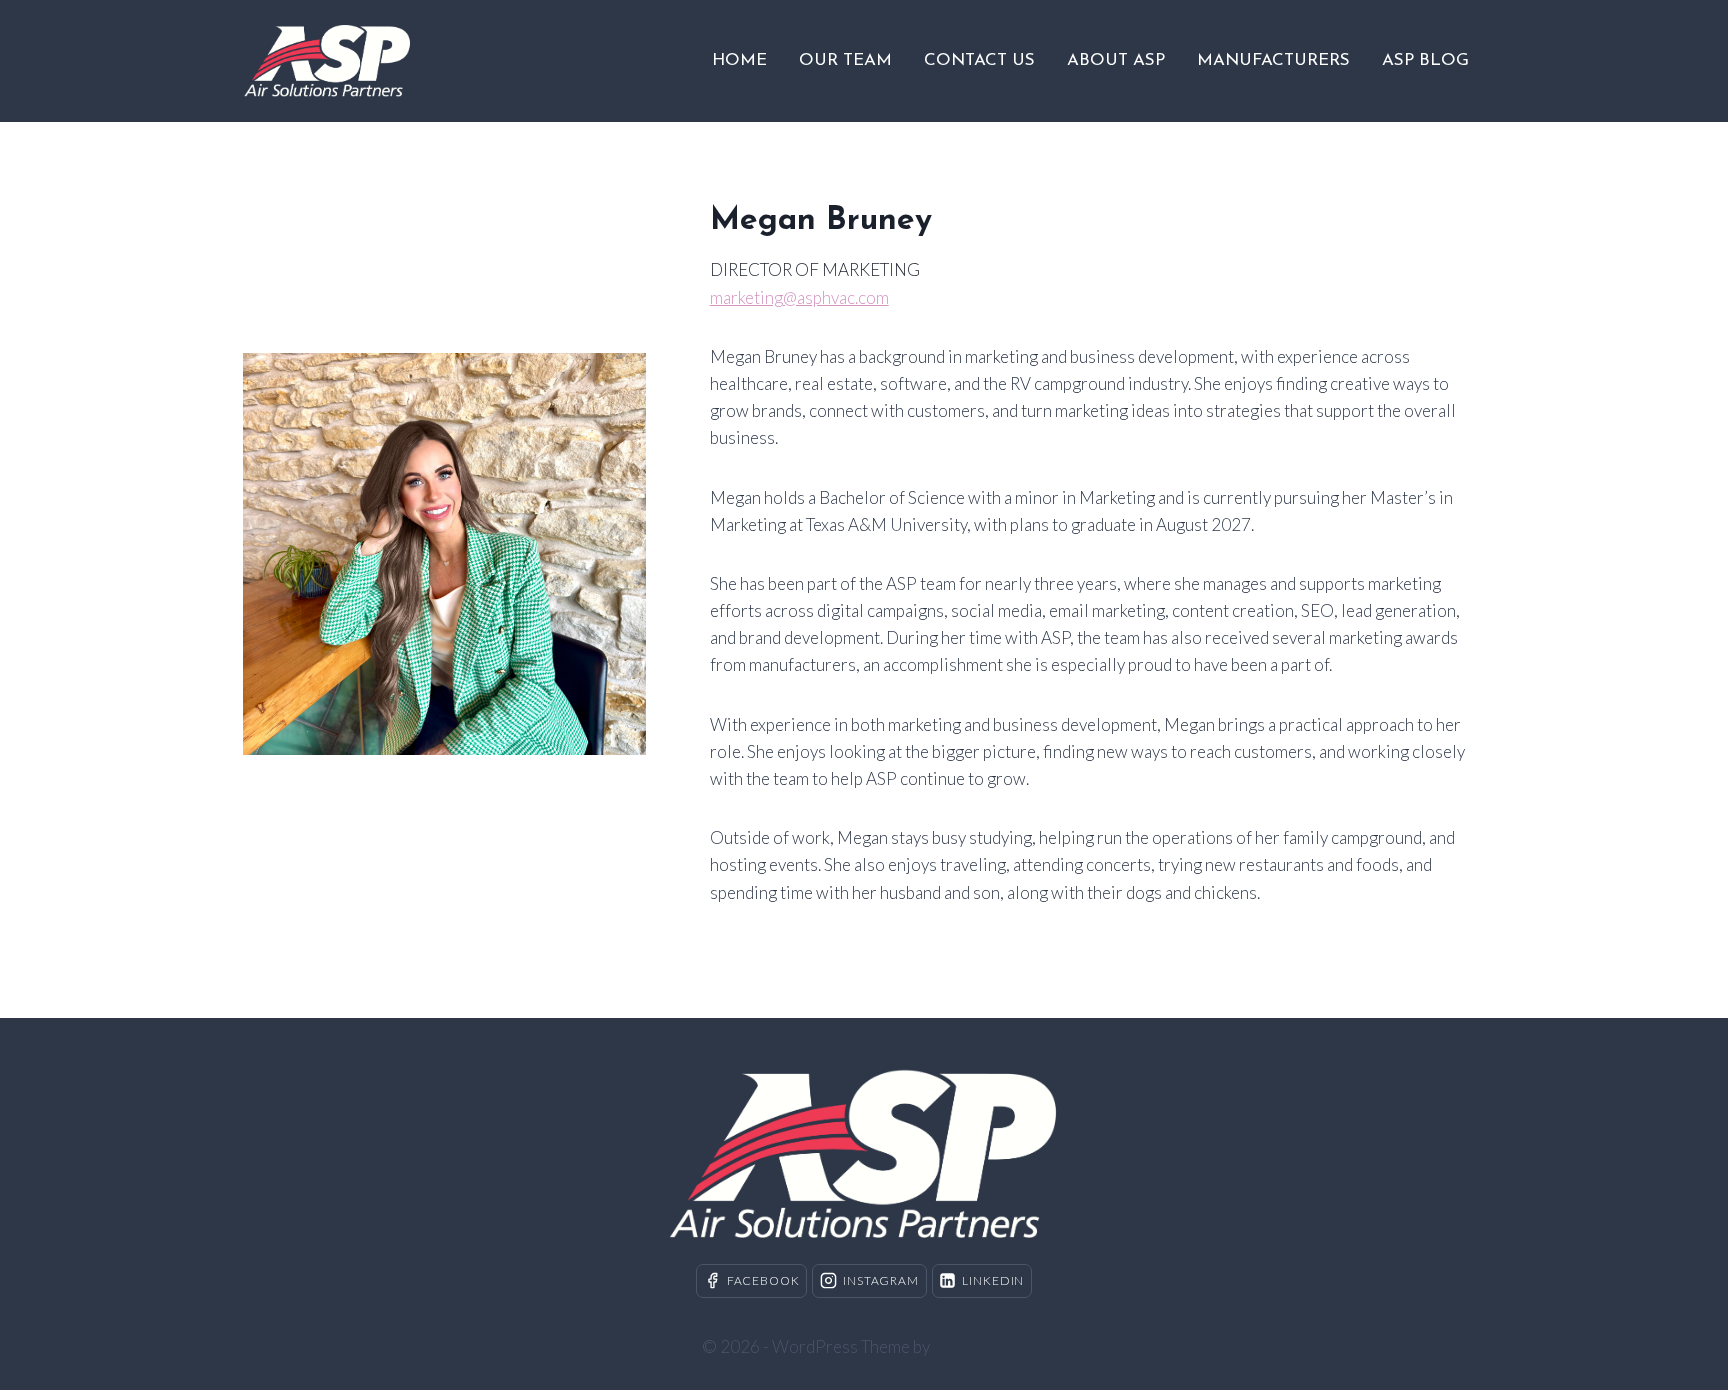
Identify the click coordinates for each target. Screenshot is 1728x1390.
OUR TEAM (845, 60)
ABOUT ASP (1116, 60)
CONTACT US (979, 60)
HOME (739, 60)
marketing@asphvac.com (799, 297)
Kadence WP (980, 1346)
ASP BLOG (1425, 60)
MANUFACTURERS (1273, 60)
